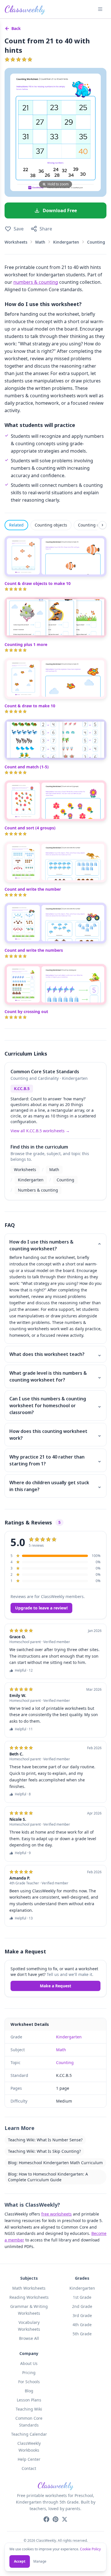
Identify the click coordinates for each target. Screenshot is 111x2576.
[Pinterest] (55, 2519)
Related (16, 525)
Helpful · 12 (24, 1670)
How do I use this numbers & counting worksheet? (55, 1245)
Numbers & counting (38, 1190)
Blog (29, 2391)
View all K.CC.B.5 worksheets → (40, 1131)
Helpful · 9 (23, 1853)
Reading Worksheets (29, 2297)
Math (40, 242)
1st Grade (82, 2297)
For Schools (29, 2382)
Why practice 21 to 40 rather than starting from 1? (55, 1460)
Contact (29, 2468)
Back (16, 28)
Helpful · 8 (23, 1794)
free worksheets (56, 2214)
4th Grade (82, 2325)
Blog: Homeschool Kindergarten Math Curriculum (55, 2163)
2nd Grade (82, 2306)
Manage (40, 2561)
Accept (20, 2561)
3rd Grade (82, 2315)
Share (46, 229)
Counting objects (51, 525)
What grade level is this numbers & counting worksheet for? (55, 1376)
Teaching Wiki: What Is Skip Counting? (44, 2151)
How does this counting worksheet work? (55, 1435)
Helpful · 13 (24, 1918)
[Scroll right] (102, 525)
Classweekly (25, 9)
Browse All (29, 2338)
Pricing (29, 2373)
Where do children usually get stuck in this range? (55, 1486)
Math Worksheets (29, 2288)
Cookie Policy (90, 2549)
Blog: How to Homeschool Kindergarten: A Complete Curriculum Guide (48, 2177)
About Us (29, 2363)
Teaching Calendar (29, 2434)
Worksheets (16, 242)
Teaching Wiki (29, 2409)
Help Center (29, 2459)
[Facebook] (46, 2519)
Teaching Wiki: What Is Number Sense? (45, 2140)
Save (19, 229)
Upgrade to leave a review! (41, 1608)
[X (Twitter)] (65, 2519)
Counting (96, 242)
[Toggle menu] (100, 9)
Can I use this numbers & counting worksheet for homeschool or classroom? (55, 1406)
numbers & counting (36, 282)
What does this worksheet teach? (55, 1354)
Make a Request (55, 1986)
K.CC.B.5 (22, 1088)
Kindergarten (66, 242)
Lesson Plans (29, 2400)
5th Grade (82, 2334)
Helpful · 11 (24, 1729)
